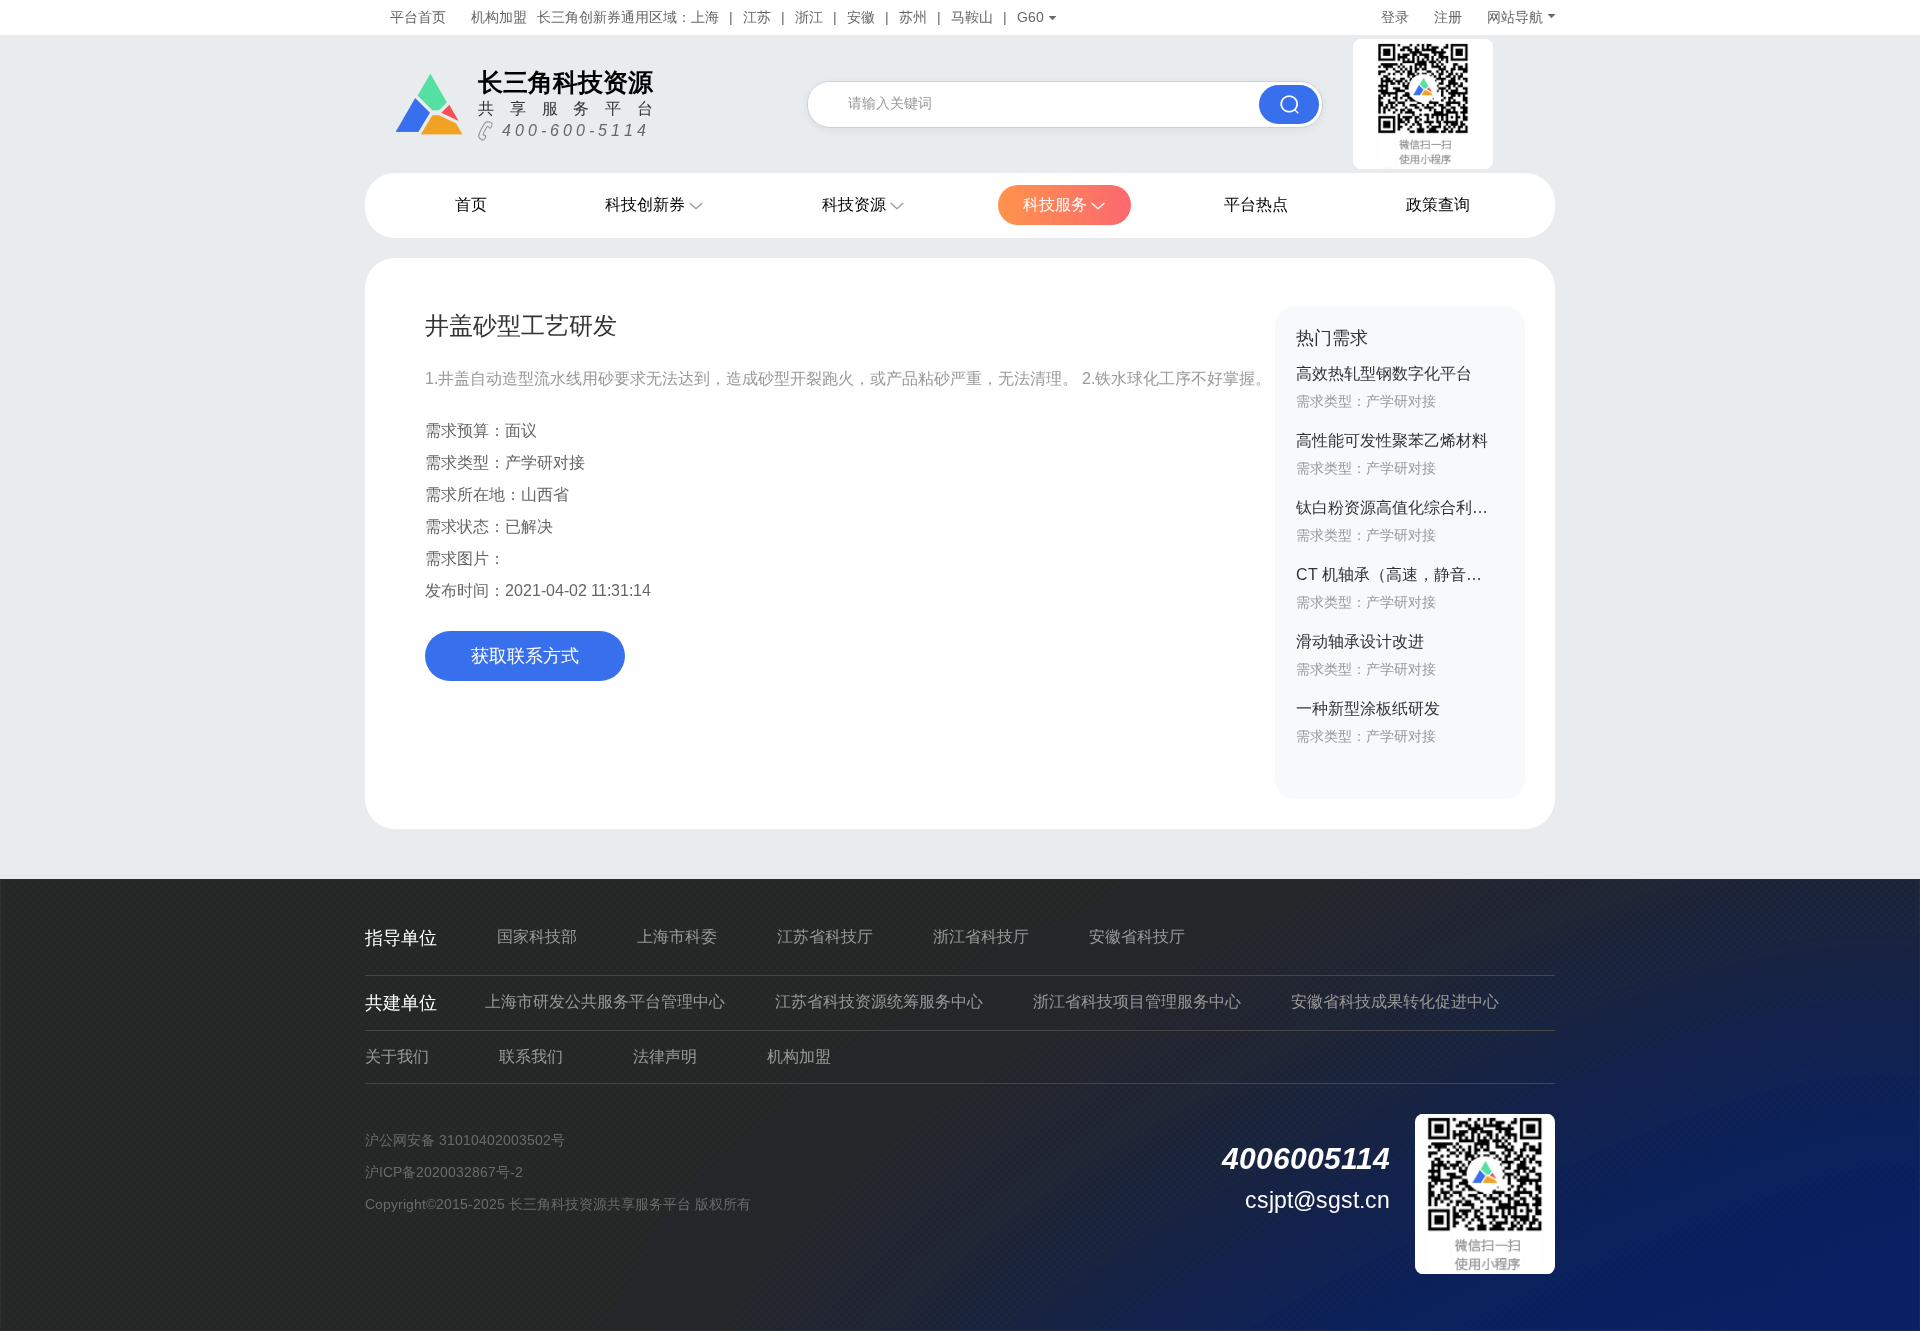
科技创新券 (645, 204)
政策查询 (1438, 204)
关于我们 (397, 1056)
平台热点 (1256, 204)
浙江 (809, 17)
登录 (1395, 17)
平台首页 (418, 17)
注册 (1448, 17)
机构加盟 (499, 17)
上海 (705, 17)
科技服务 (1055, 204)
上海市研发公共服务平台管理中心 (605, 1001)
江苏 (757, 17)
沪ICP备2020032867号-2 (444, 1172)
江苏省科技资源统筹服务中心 (879, 1001)
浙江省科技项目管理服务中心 (1137, 1001)
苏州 (913, 17)
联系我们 (531, 1056)
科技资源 (854, 204)
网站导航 (1515, 17)
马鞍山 (972, 17)
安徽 (861, 17)
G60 (1030, 17)
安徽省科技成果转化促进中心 (1395, 1001)
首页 (471, 204)
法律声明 (665, 1056)
